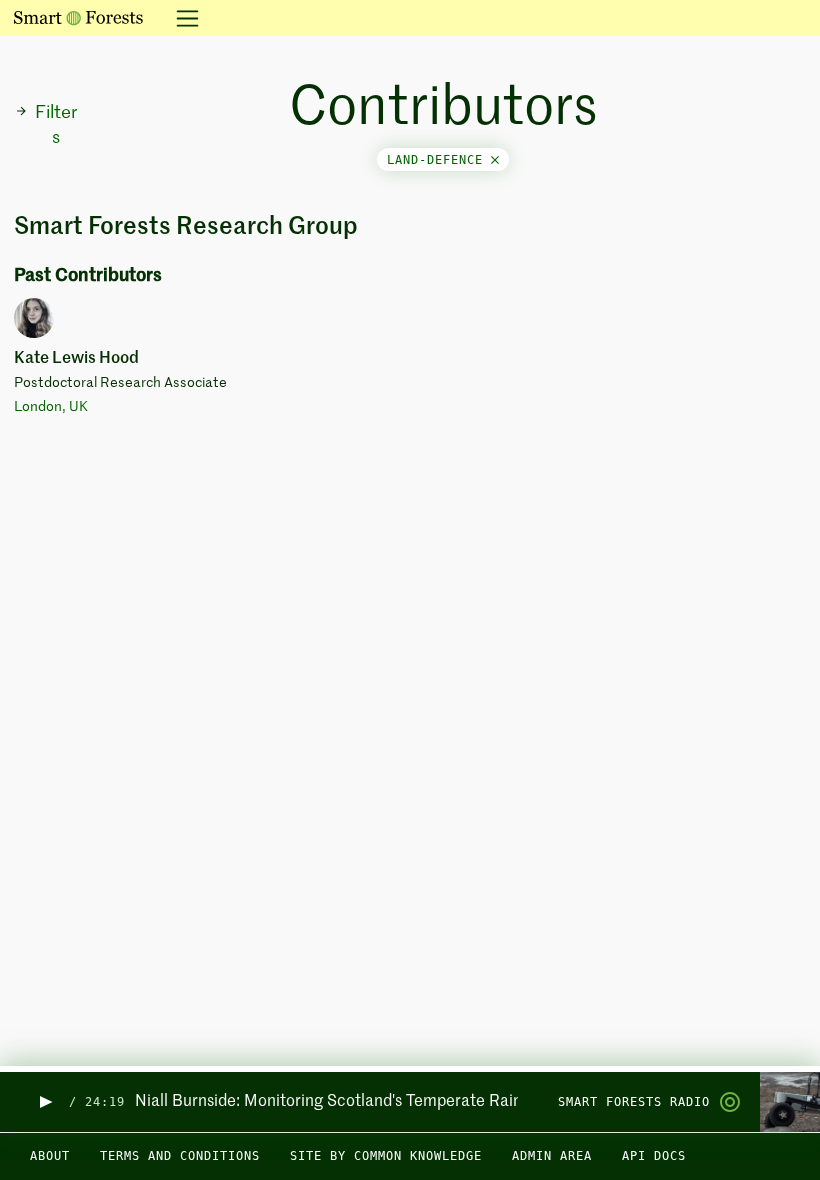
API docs (654, 1156)
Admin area (552, 1156)
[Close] (495, 160)
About (50, 1156)
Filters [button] (56, 125)
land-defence (439, 160)
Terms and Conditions (180, 1156)
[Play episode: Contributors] (44, 1102)
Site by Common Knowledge (386, 1156)
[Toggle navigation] (181, 18)
